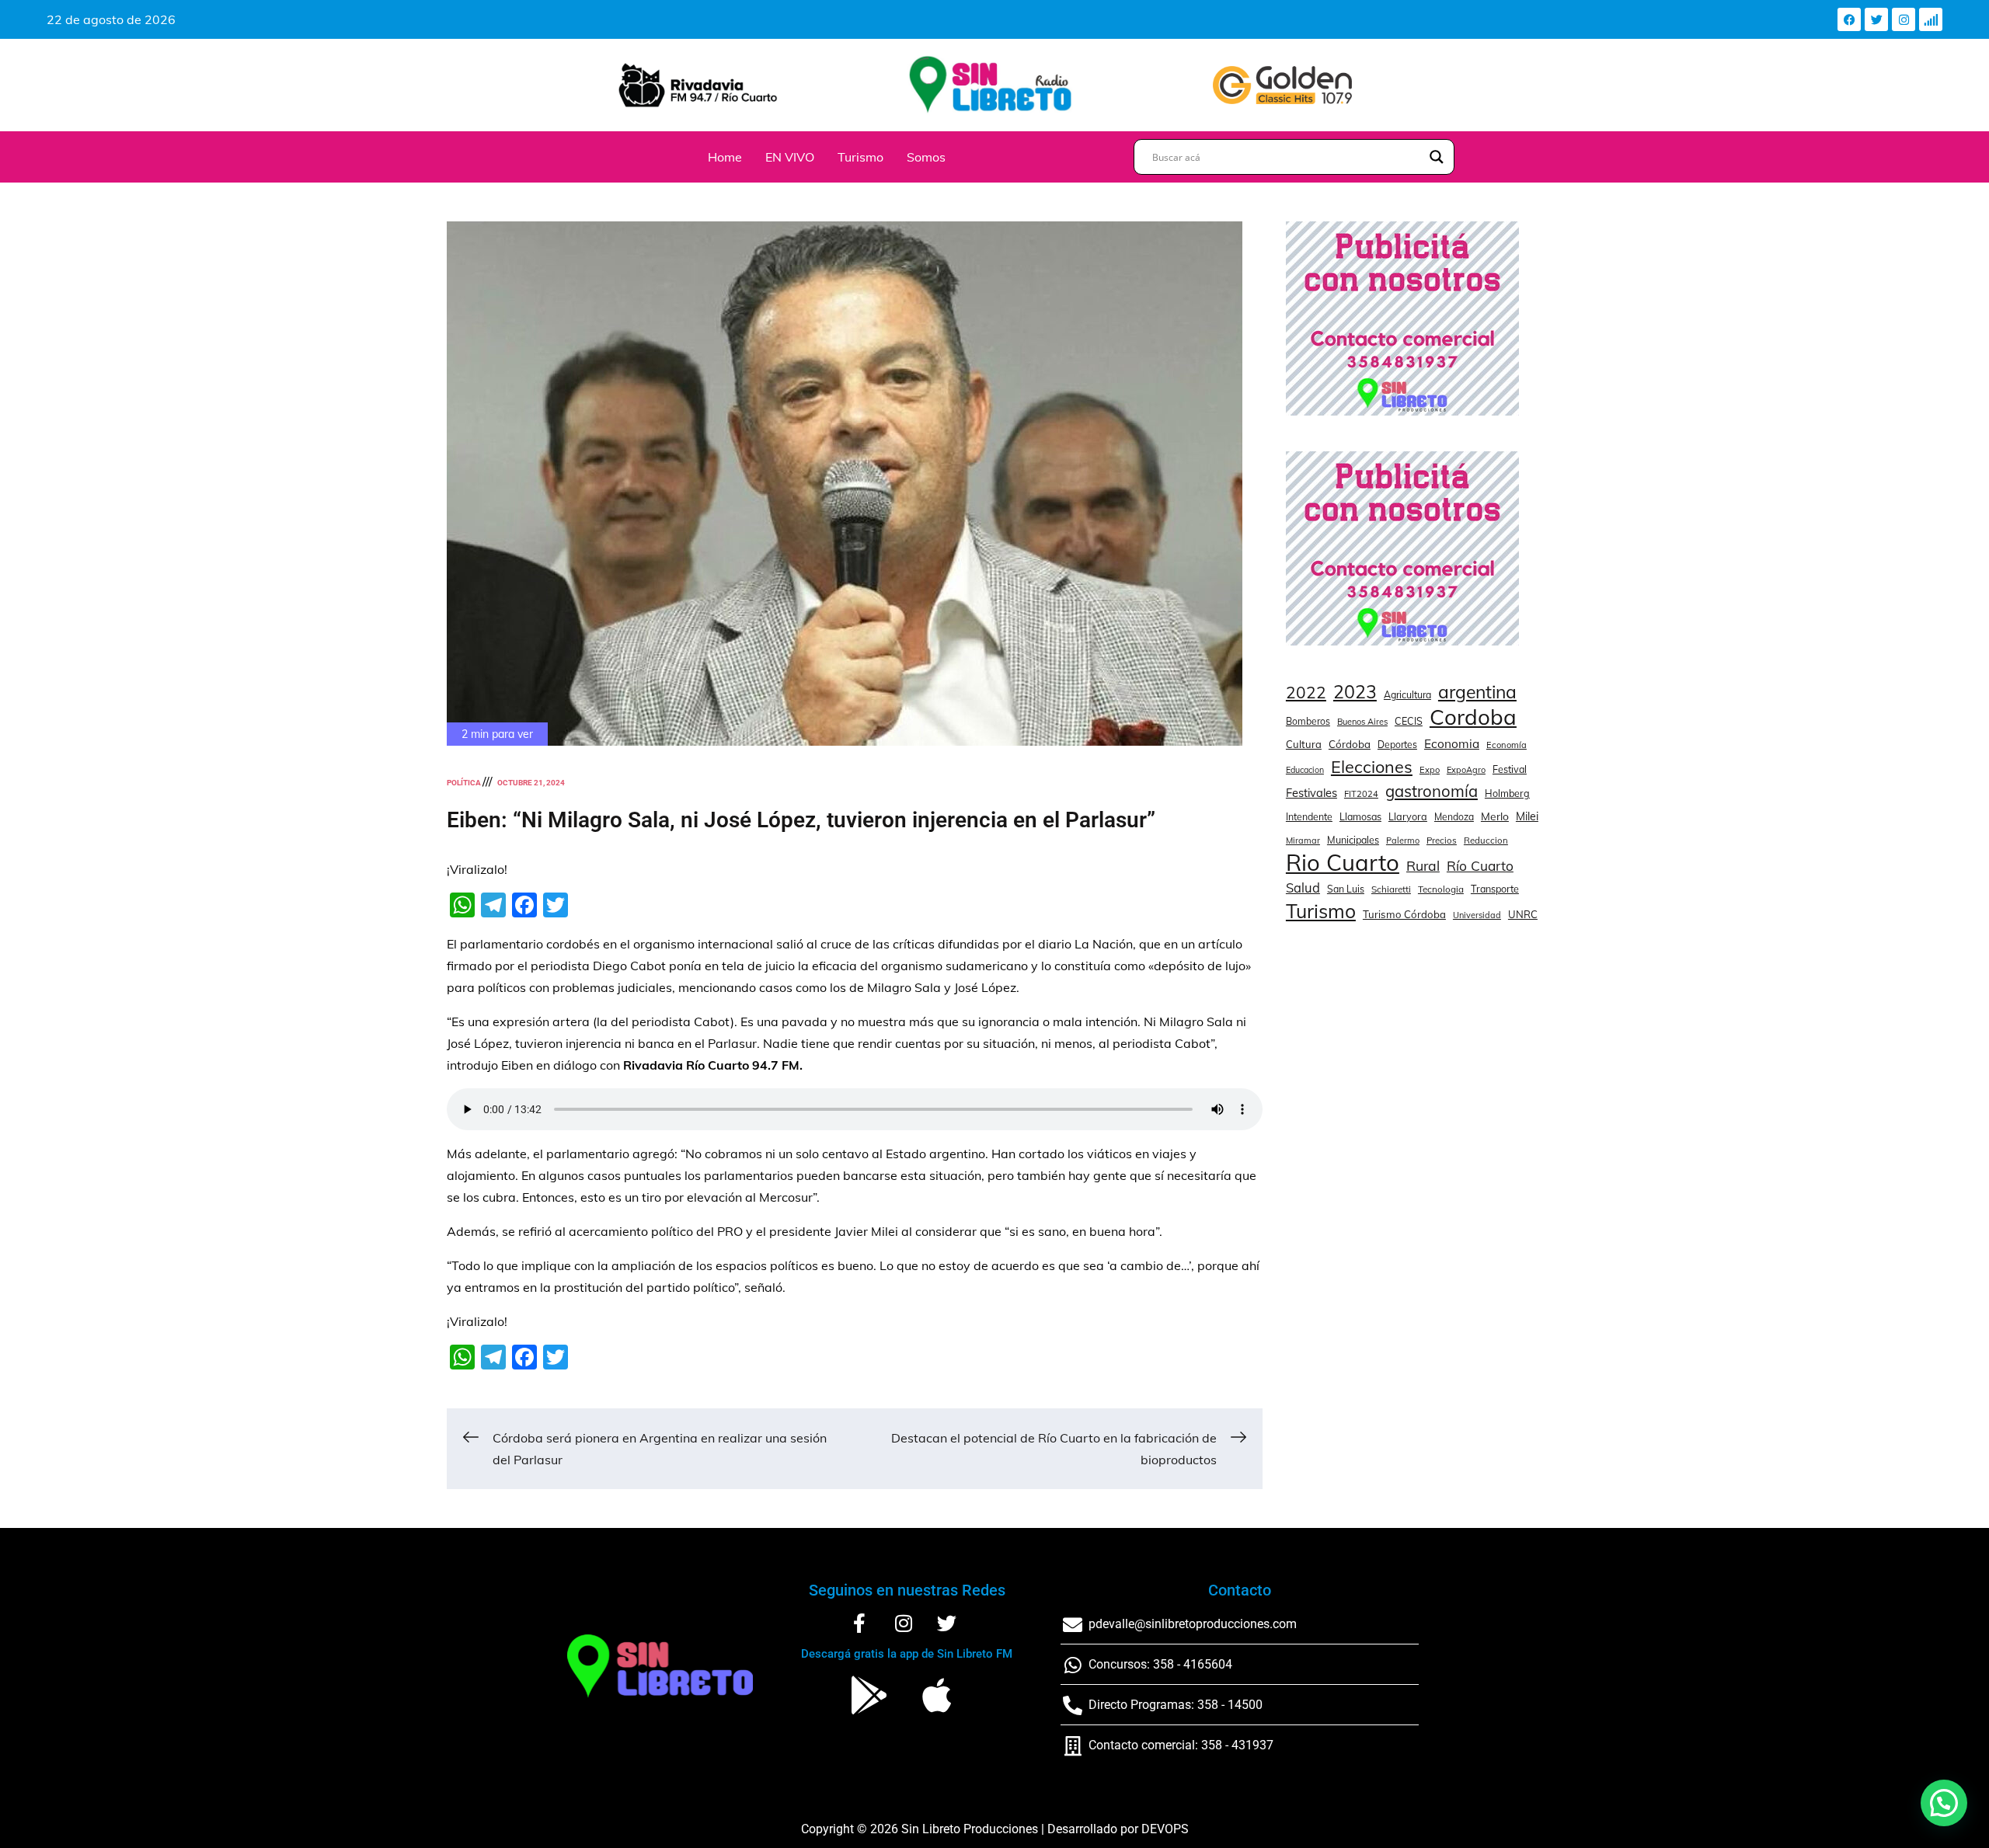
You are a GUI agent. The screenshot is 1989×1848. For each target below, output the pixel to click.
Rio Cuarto (1343, 862)
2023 (1355, 692)
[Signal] (1931, 19)
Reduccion (1486, 840)
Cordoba (1473, 717)
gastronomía (1432, 791)
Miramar (1303, 840)
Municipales (1353, 840)
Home (725, 157)
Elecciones (1372, 766)
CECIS (1409, 721)
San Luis (1346, 889)
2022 (1306, 692)
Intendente (1309, 817)
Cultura (1304, 744)
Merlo (1495, 816)
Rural (1423, 865)
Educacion (1305, 770)
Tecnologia (1441, 889)
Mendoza (1454, 817)
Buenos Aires (1362, 722)
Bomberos (1308, 721)
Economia (1452, 744)
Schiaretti (1391, 889)
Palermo (1403, 840)
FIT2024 (1361, 794)
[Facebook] (1849, 19)
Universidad (1477, 915)
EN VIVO (790, 157)
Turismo (860, 157)
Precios (1442, 840)
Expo (1430, 770)
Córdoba (1350, 744)
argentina (1477, 692)
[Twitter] (1876, 19)
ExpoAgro (1466, 770)
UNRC (1523, 914)
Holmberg (1507, 793)
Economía (1507, 745)
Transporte (1495, 889)
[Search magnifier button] (1437, 157)
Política (464, 783)
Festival (1510, 769)
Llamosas (1360, 816)
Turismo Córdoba (1404, 914)
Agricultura (1407, 695)
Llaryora (1408, 816)
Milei (1527, 816)
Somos (926, 157)
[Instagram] (1904, 19)
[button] (1944, 1803)
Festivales (1311, 793)
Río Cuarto (1480, 866)
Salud (1303, 887)
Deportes (1397, 745)
